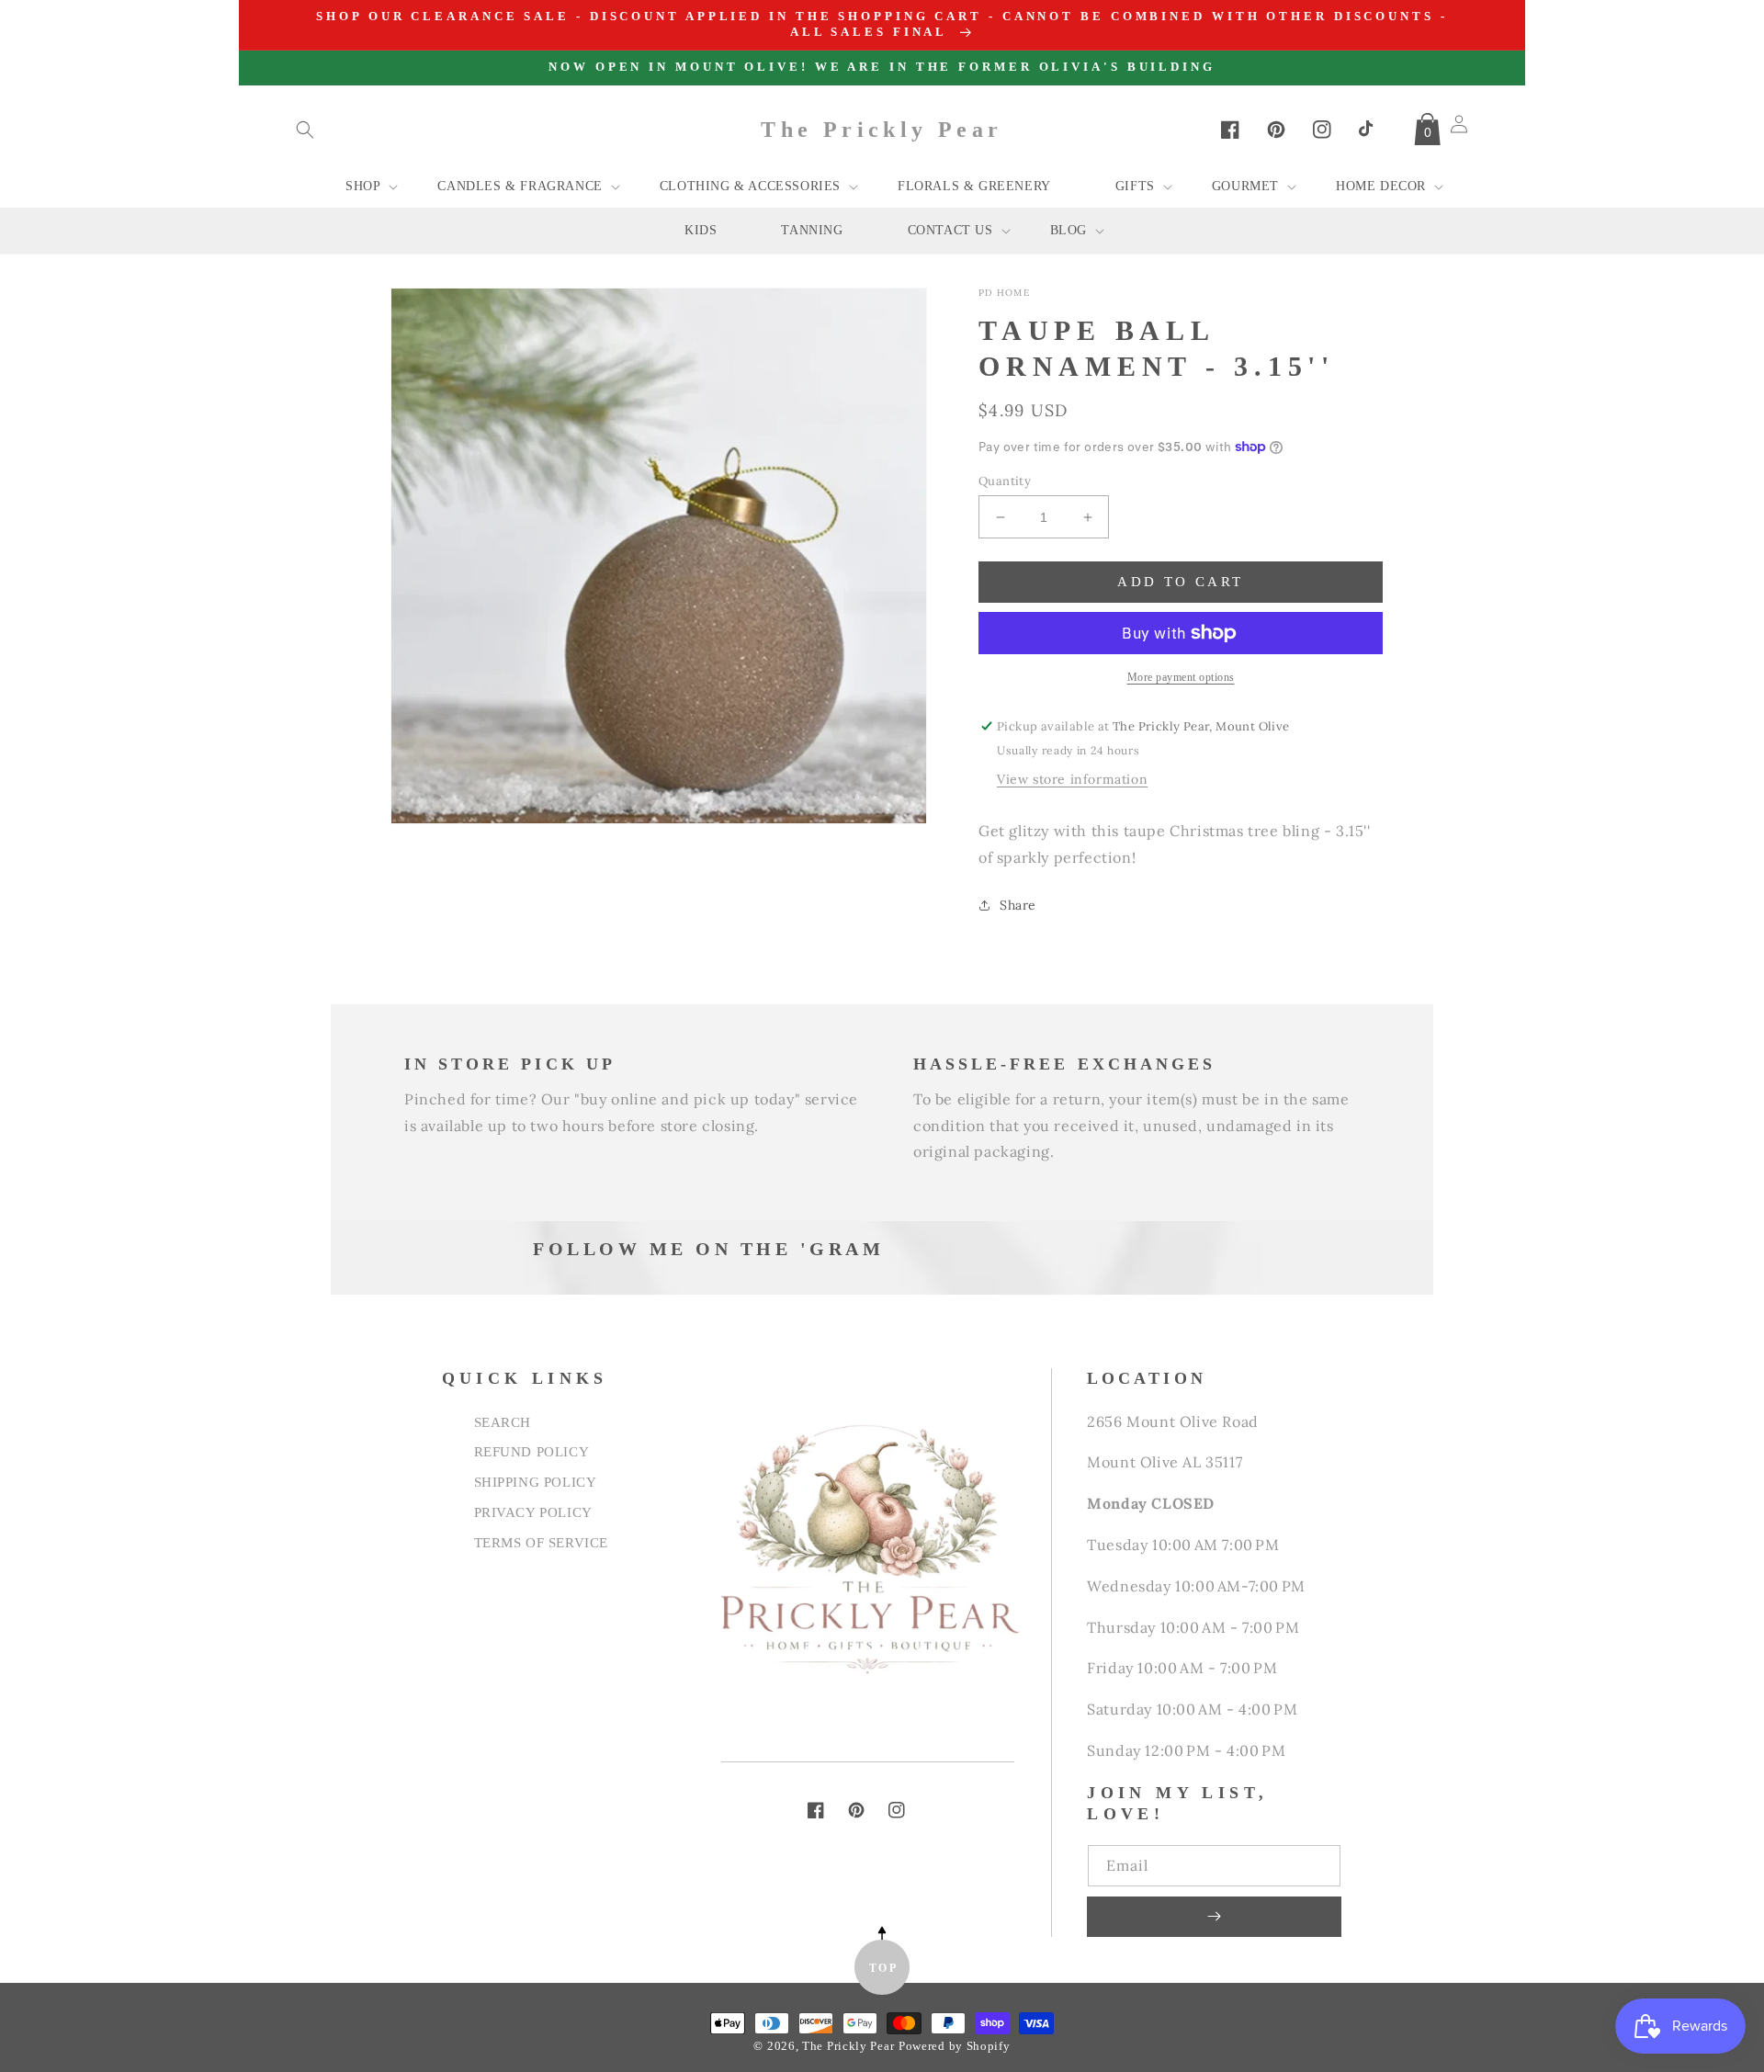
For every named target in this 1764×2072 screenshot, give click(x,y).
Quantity (1005, 481)
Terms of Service (542, 1542)
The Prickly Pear (848, 2046)
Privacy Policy (533, 1512)
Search (503, 1422)
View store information (1072, 779)
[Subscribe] (1214, 1917)
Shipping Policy (536, 1482)
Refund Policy (532, 1451)
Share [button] (1018, 905)
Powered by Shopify (955, 2046)
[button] (305, 130)
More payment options (1181, 677)
